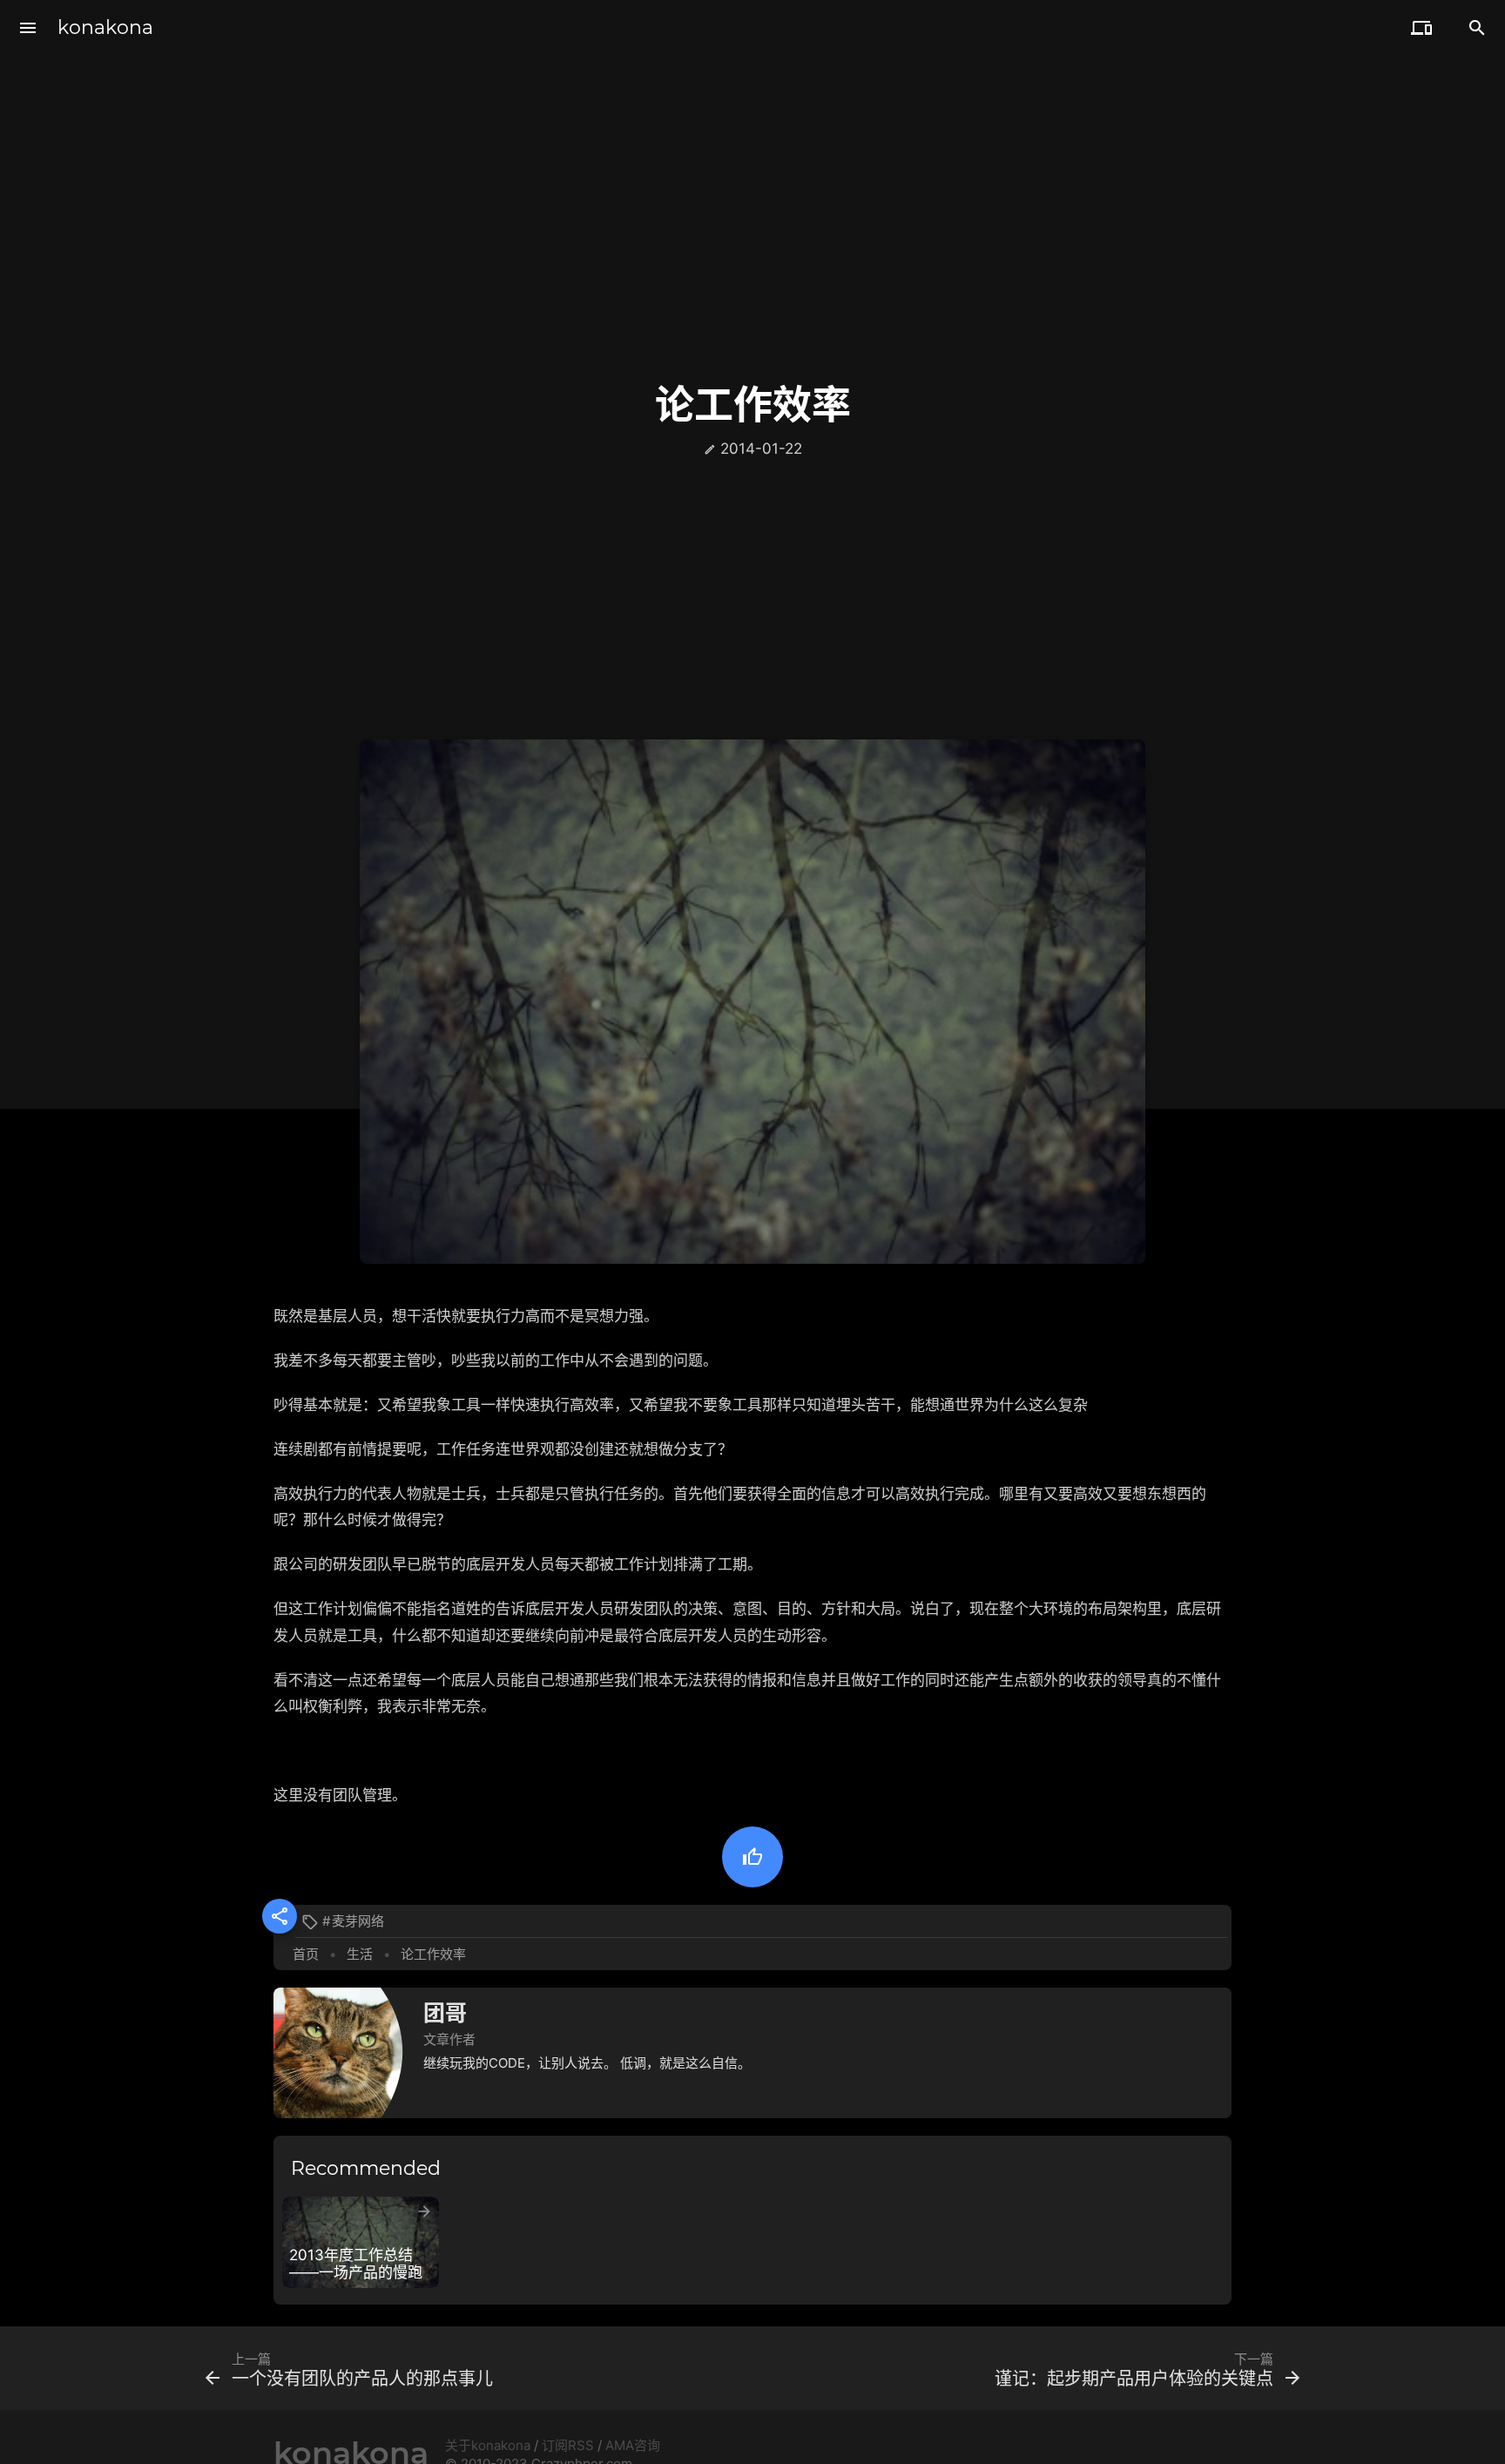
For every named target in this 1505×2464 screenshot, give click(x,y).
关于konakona (488, 2445)
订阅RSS (568, 2445)
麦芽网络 (358, 1921)
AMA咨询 (633, 2445)
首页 (306, 1954)
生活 (360, 1954)
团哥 (445, 2013)
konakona (105, 27)
